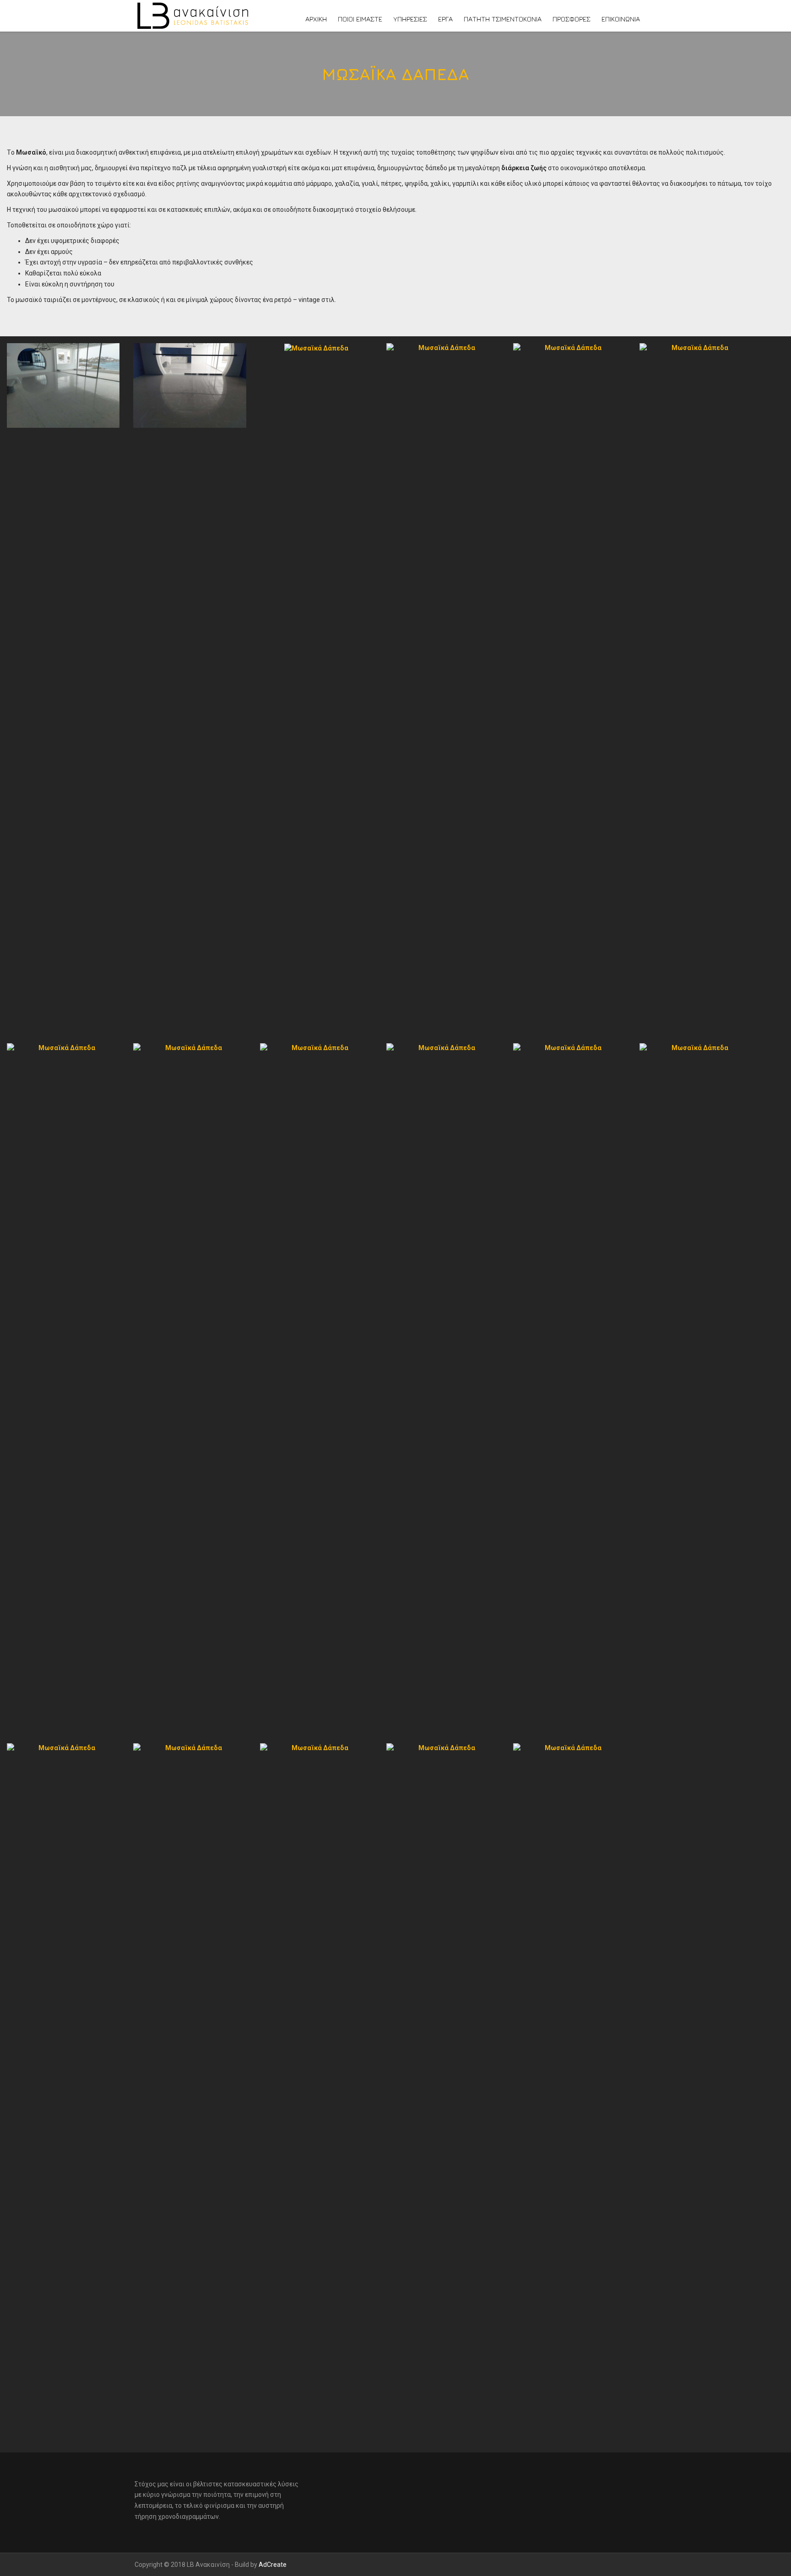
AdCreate (273, 2565)
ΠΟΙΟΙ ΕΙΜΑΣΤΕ (360, 19)
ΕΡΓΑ (445, 19)
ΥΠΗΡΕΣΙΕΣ (410, 19)
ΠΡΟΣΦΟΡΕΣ (572, 19)
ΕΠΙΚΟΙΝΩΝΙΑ (621, 19)
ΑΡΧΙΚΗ (316, 19)
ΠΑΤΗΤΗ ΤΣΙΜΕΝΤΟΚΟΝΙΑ (503, 19)
